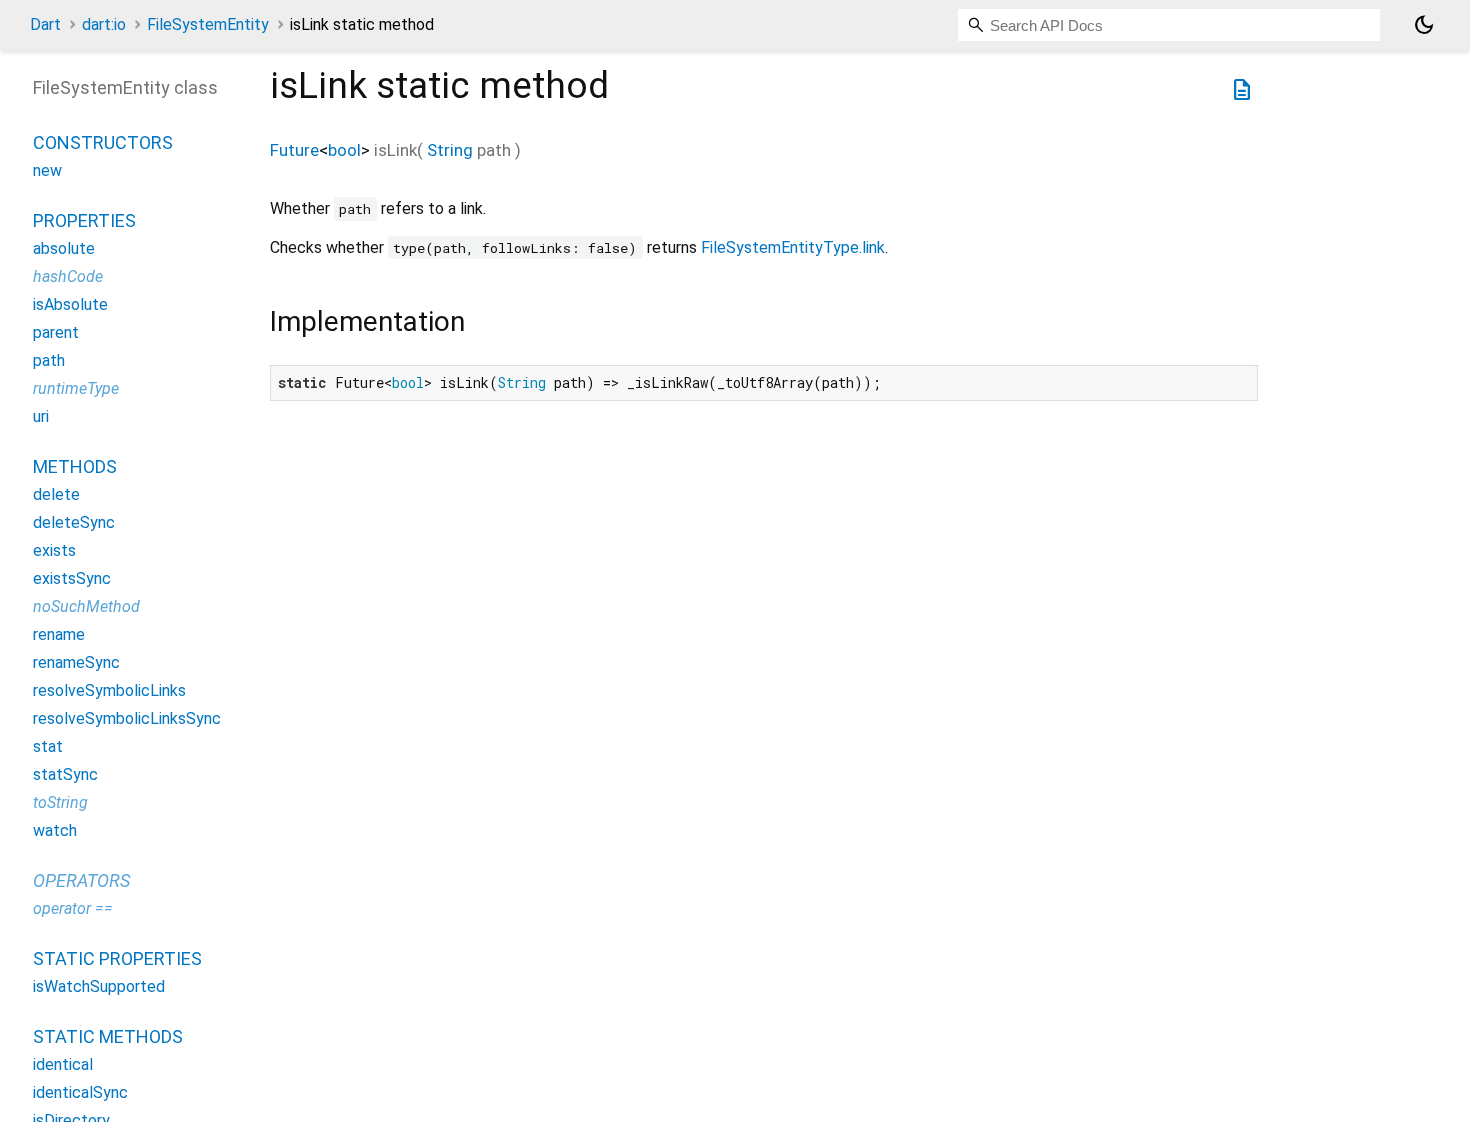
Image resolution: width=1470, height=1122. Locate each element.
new (47, 170)
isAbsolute (70, 304)
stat (48, 746)
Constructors (103, 142)
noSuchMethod (86, 606)
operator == (73, 908)
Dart (45, 24)
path (49, 360)
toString (60, 802)
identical (63, 1064)
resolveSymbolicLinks (109, 690)
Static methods (108, 1036)
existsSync (72, 578)
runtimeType (76, 388)
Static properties (117, 958)
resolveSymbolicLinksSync (127, 718)
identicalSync (80, 1092)
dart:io (104, 24)
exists (54, 550)
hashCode (68, 276)
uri (41, 416)
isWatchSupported (99, 986)
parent (56, 332)
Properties (84, 220)
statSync (65, 774)
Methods (75, 466)
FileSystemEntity (208, 24)
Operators (81, 880)
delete (56, 494)
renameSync (76, 662)
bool (344, 150)
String (450, 150)
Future (294, 150)
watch (55, 830)
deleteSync (74, 522)
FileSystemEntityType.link (793, 247)
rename (59, 634)
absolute (64, 248)
